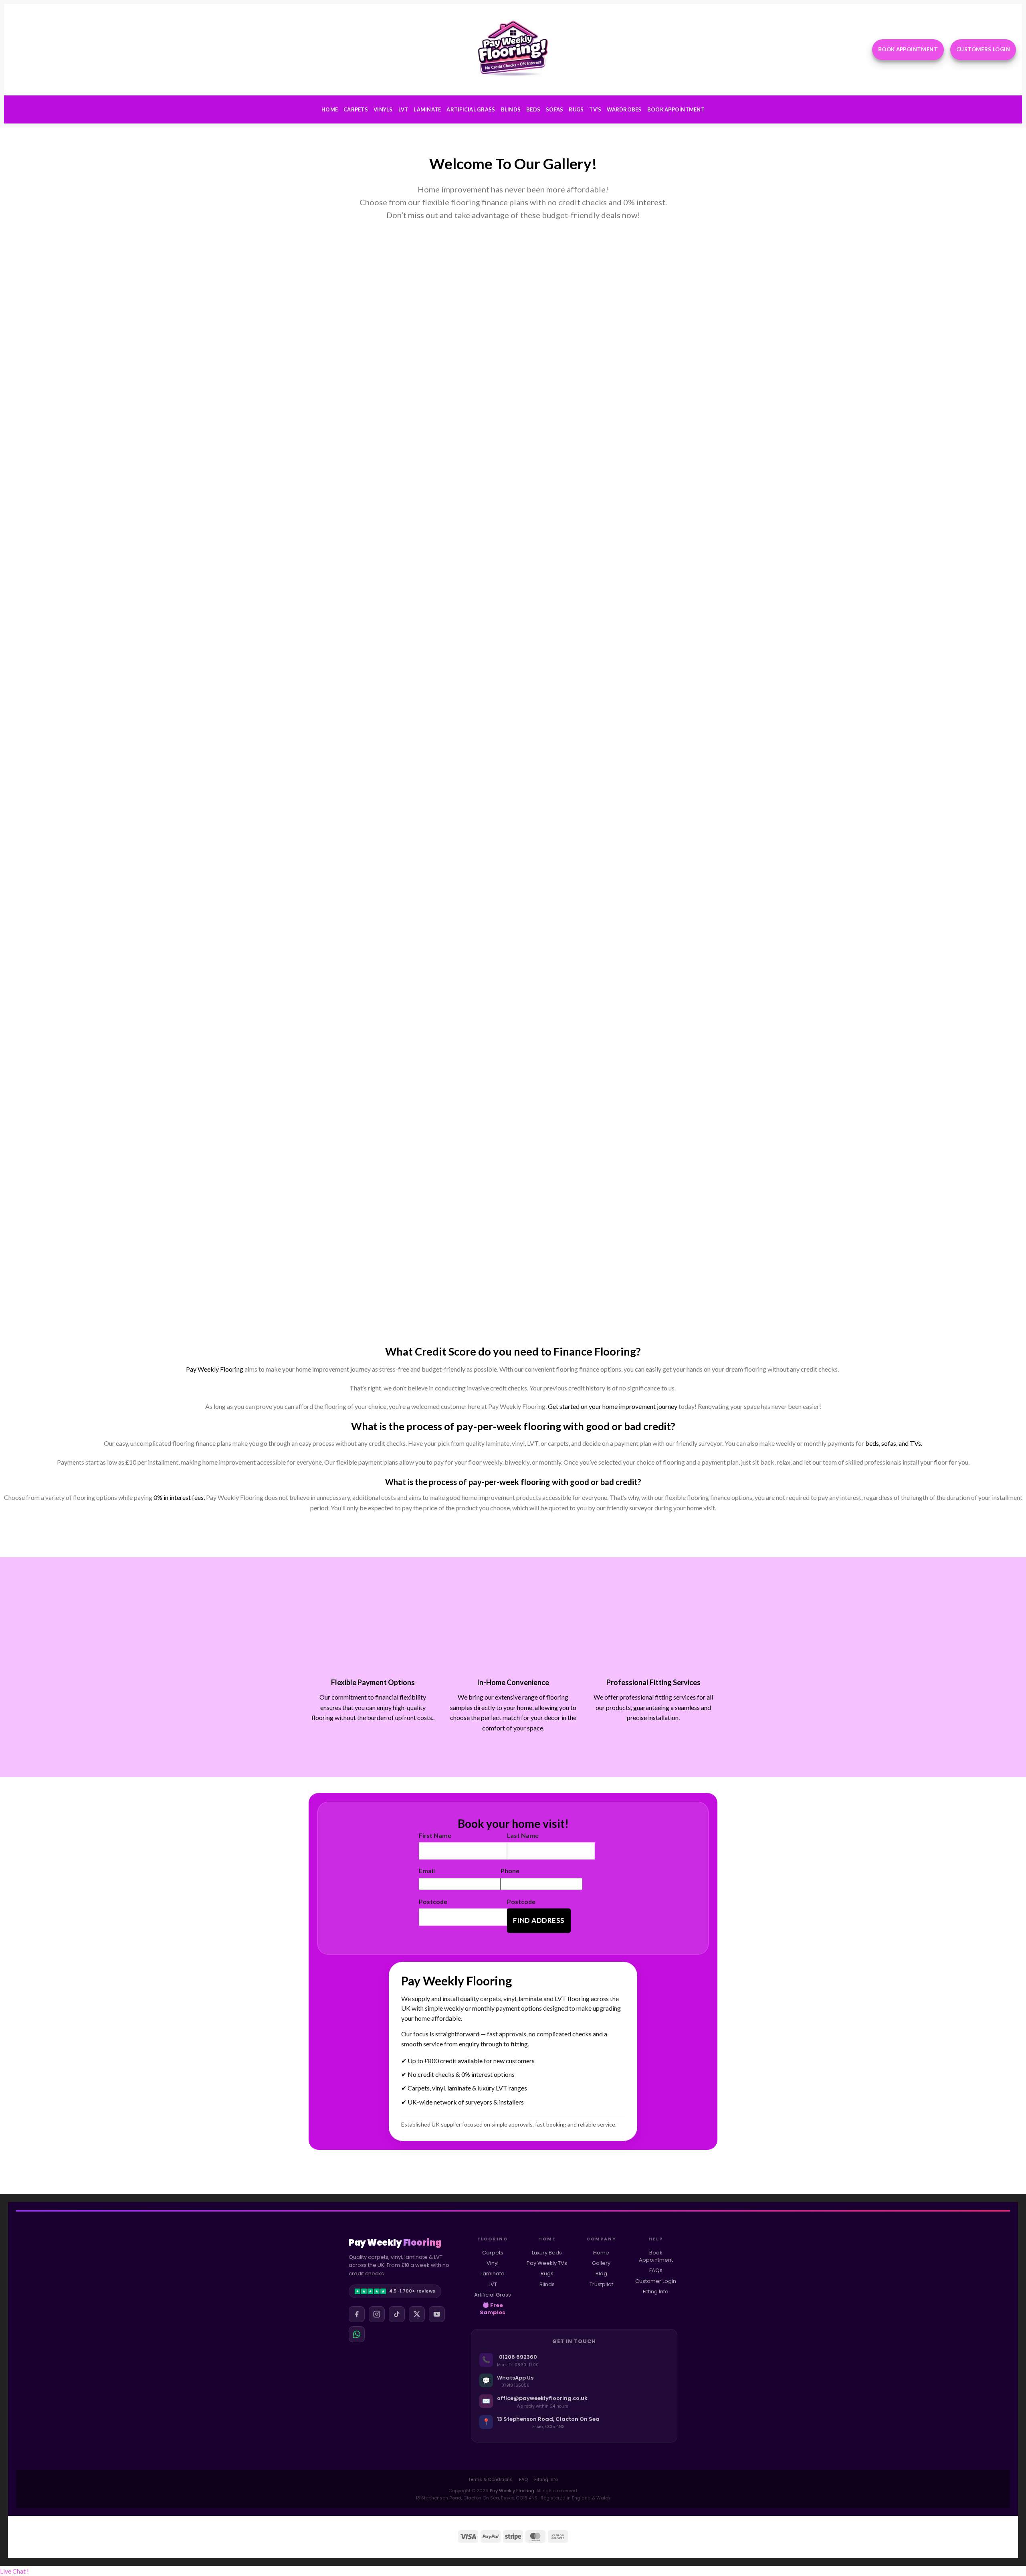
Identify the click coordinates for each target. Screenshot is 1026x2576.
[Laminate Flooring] (566, 298)
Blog (601, 2273)
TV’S (595, 109)
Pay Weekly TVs (547, 2263)
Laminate (427, 109)
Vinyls (383, 109)
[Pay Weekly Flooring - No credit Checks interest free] (513, 50)
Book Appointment (676, 109)
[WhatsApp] (357, 2334)
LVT (403, 109)
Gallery (601, 2263)
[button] (14, 2571)
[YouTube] (437, 2314)
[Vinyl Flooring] (566, 404)
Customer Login (656, 2281)
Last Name (523, 1835)
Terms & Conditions (490, 2479)
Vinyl (493, 2263)
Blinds (511, 109)
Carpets (356, 109)
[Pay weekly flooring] (461, 1035)
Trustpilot (601, 2284)
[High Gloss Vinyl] (355, 298)
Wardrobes (624, 109)
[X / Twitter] (417, 2314)
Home (330, 109)
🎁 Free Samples (493, 2309)
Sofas (554, 109)
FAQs (656, 2270)
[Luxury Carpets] (461, 298)
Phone (510, 1871)
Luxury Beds (547, 2253)
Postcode (433, 1901)
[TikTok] (397, 2314)
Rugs (576, 109)
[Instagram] (377, 2314)
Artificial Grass (471, 109)
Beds (533, 109)
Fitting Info (656, 2292)
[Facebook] (357, 2314)
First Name (435, 1835)
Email (427, 1871)
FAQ (523, 2479)
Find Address (539, 1920)
